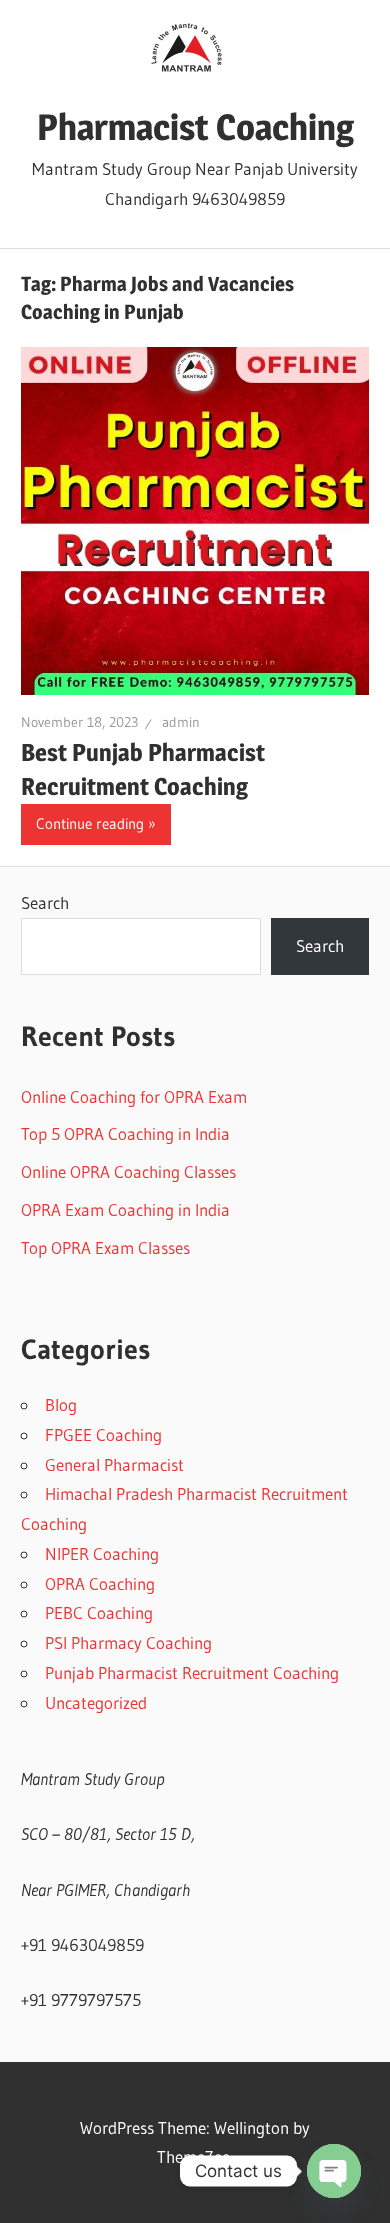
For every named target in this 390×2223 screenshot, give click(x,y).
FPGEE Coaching (103, 1434)
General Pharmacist (114, 1464)
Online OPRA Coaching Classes (128, 1171)
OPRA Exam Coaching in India (125, 1209)
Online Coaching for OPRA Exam (134, 1096)
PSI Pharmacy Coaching (128, 1642)
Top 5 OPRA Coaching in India (125, 1133)
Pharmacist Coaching (195, 127)
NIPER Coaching (102, 1553)
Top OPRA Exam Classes (105, 1247)
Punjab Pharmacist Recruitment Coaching (192, 1672)
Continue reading (90, 823)
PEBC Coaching (99, 1612)
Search (45, 902)
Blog (61, 1404)
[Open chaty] (334, 2171)
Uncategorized (96, 1702)
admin (181, 722)
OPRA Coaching (100, 1583)
